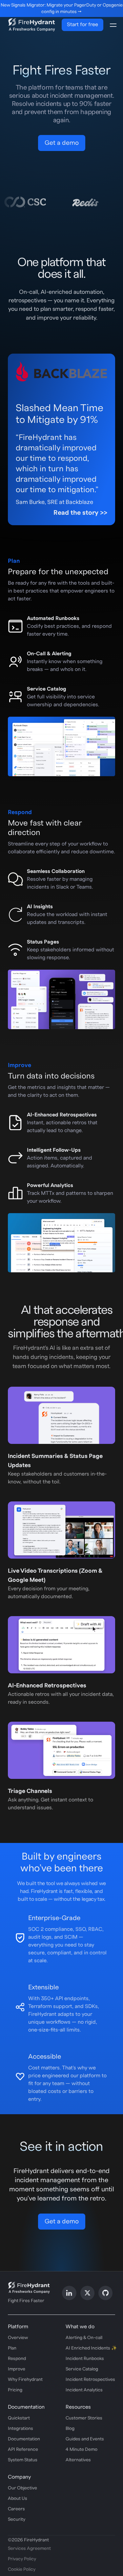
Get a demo (62, 143)
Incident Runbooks (85, 2359)
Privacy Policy (22, 2559)
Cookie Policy (22, 2569)
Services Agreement (29, 2549)
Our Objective (22, 2488)
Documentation (24, 2439)
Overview (18, 2338)
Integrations (20, 2429)
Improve (17, 2369)
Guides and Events (85, 2439)
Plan (12, 2348)
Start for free (82, 25)
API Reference (23, 2450)
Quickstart (19, 2418)
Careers (16, 2509)
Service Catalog (82, 2369)
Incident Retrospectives (90, 2380)
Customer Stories (84, 2418)
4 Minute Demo (82, 2450)
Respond (17, 2359)
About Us (18, 2499)
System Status (23, 2460)
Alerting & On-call (84, 2338)
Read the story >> (80, 513)
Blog (70, 2429)
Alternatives (78, 2460)
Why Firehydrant (25, 2380)
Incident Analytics (84, 2390)
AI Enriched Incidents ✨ (91, 2348)
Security (17, 2519)
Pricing (15, 2390)
